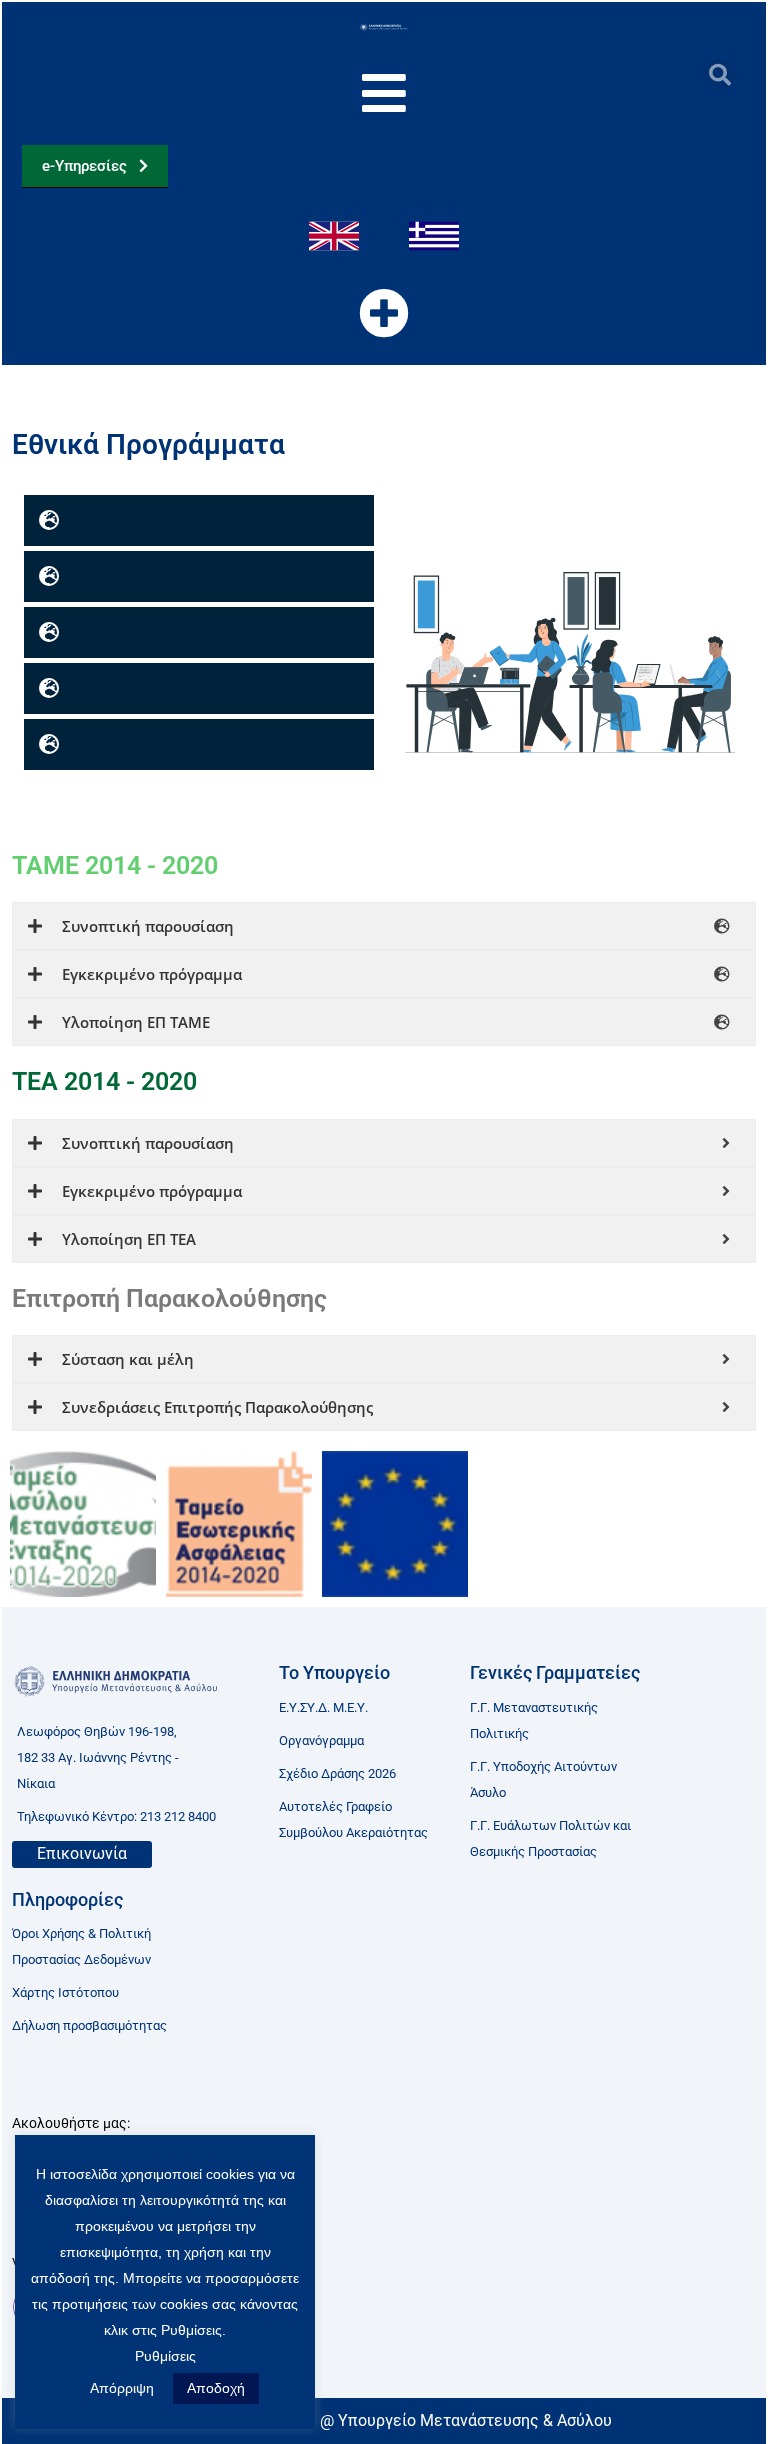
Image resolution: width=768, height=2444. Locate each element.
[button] (719, 74)
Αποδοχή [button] (216, 2388)
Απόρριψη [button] (122, 2388)
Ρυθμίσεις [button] (165, 2356)
